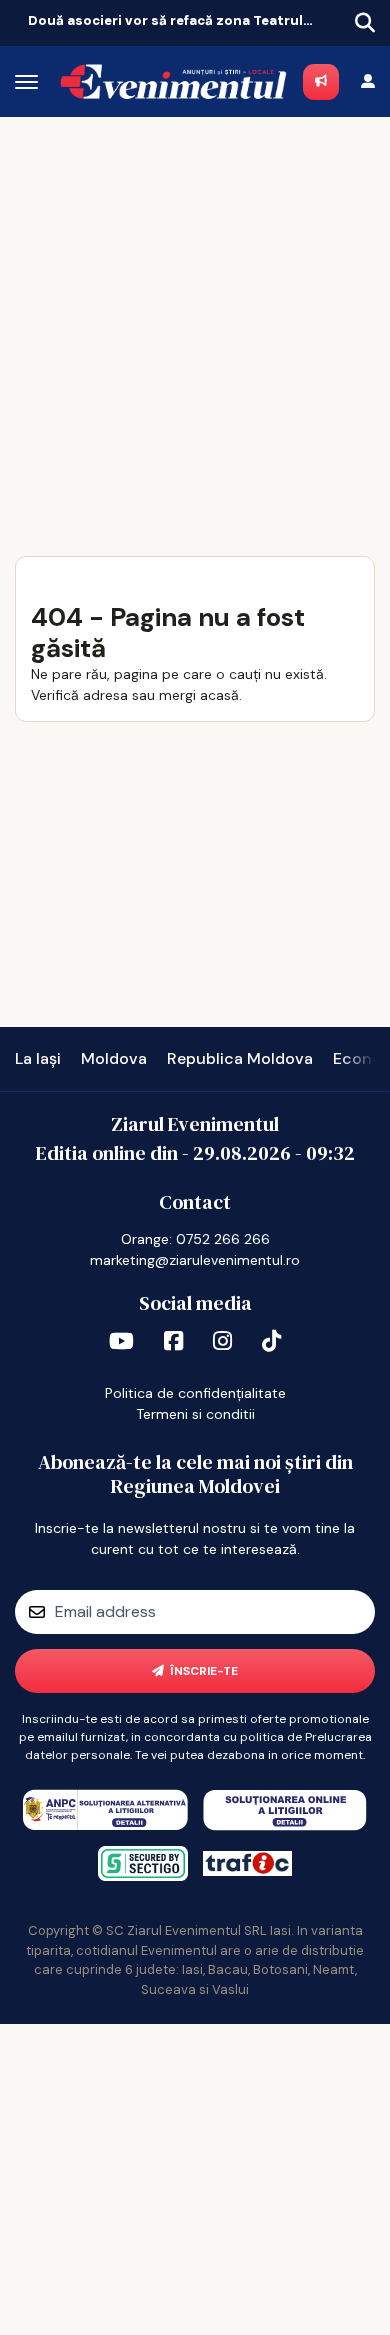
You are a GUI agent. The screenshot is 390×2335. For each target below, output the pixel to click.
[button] (16, 19)
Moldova (114, 1058)
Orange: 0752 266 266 (195, 1239)
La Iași (38, 1058)
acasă (219, 695)
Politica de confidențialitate (195, 1393)
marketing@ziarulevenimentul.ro (195, 1260)
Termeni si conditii (195, 1414)
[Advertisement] (195, 322)
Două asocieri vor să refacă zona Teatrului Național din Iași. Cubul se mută (173, 20)
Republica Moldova (240, 1058)
